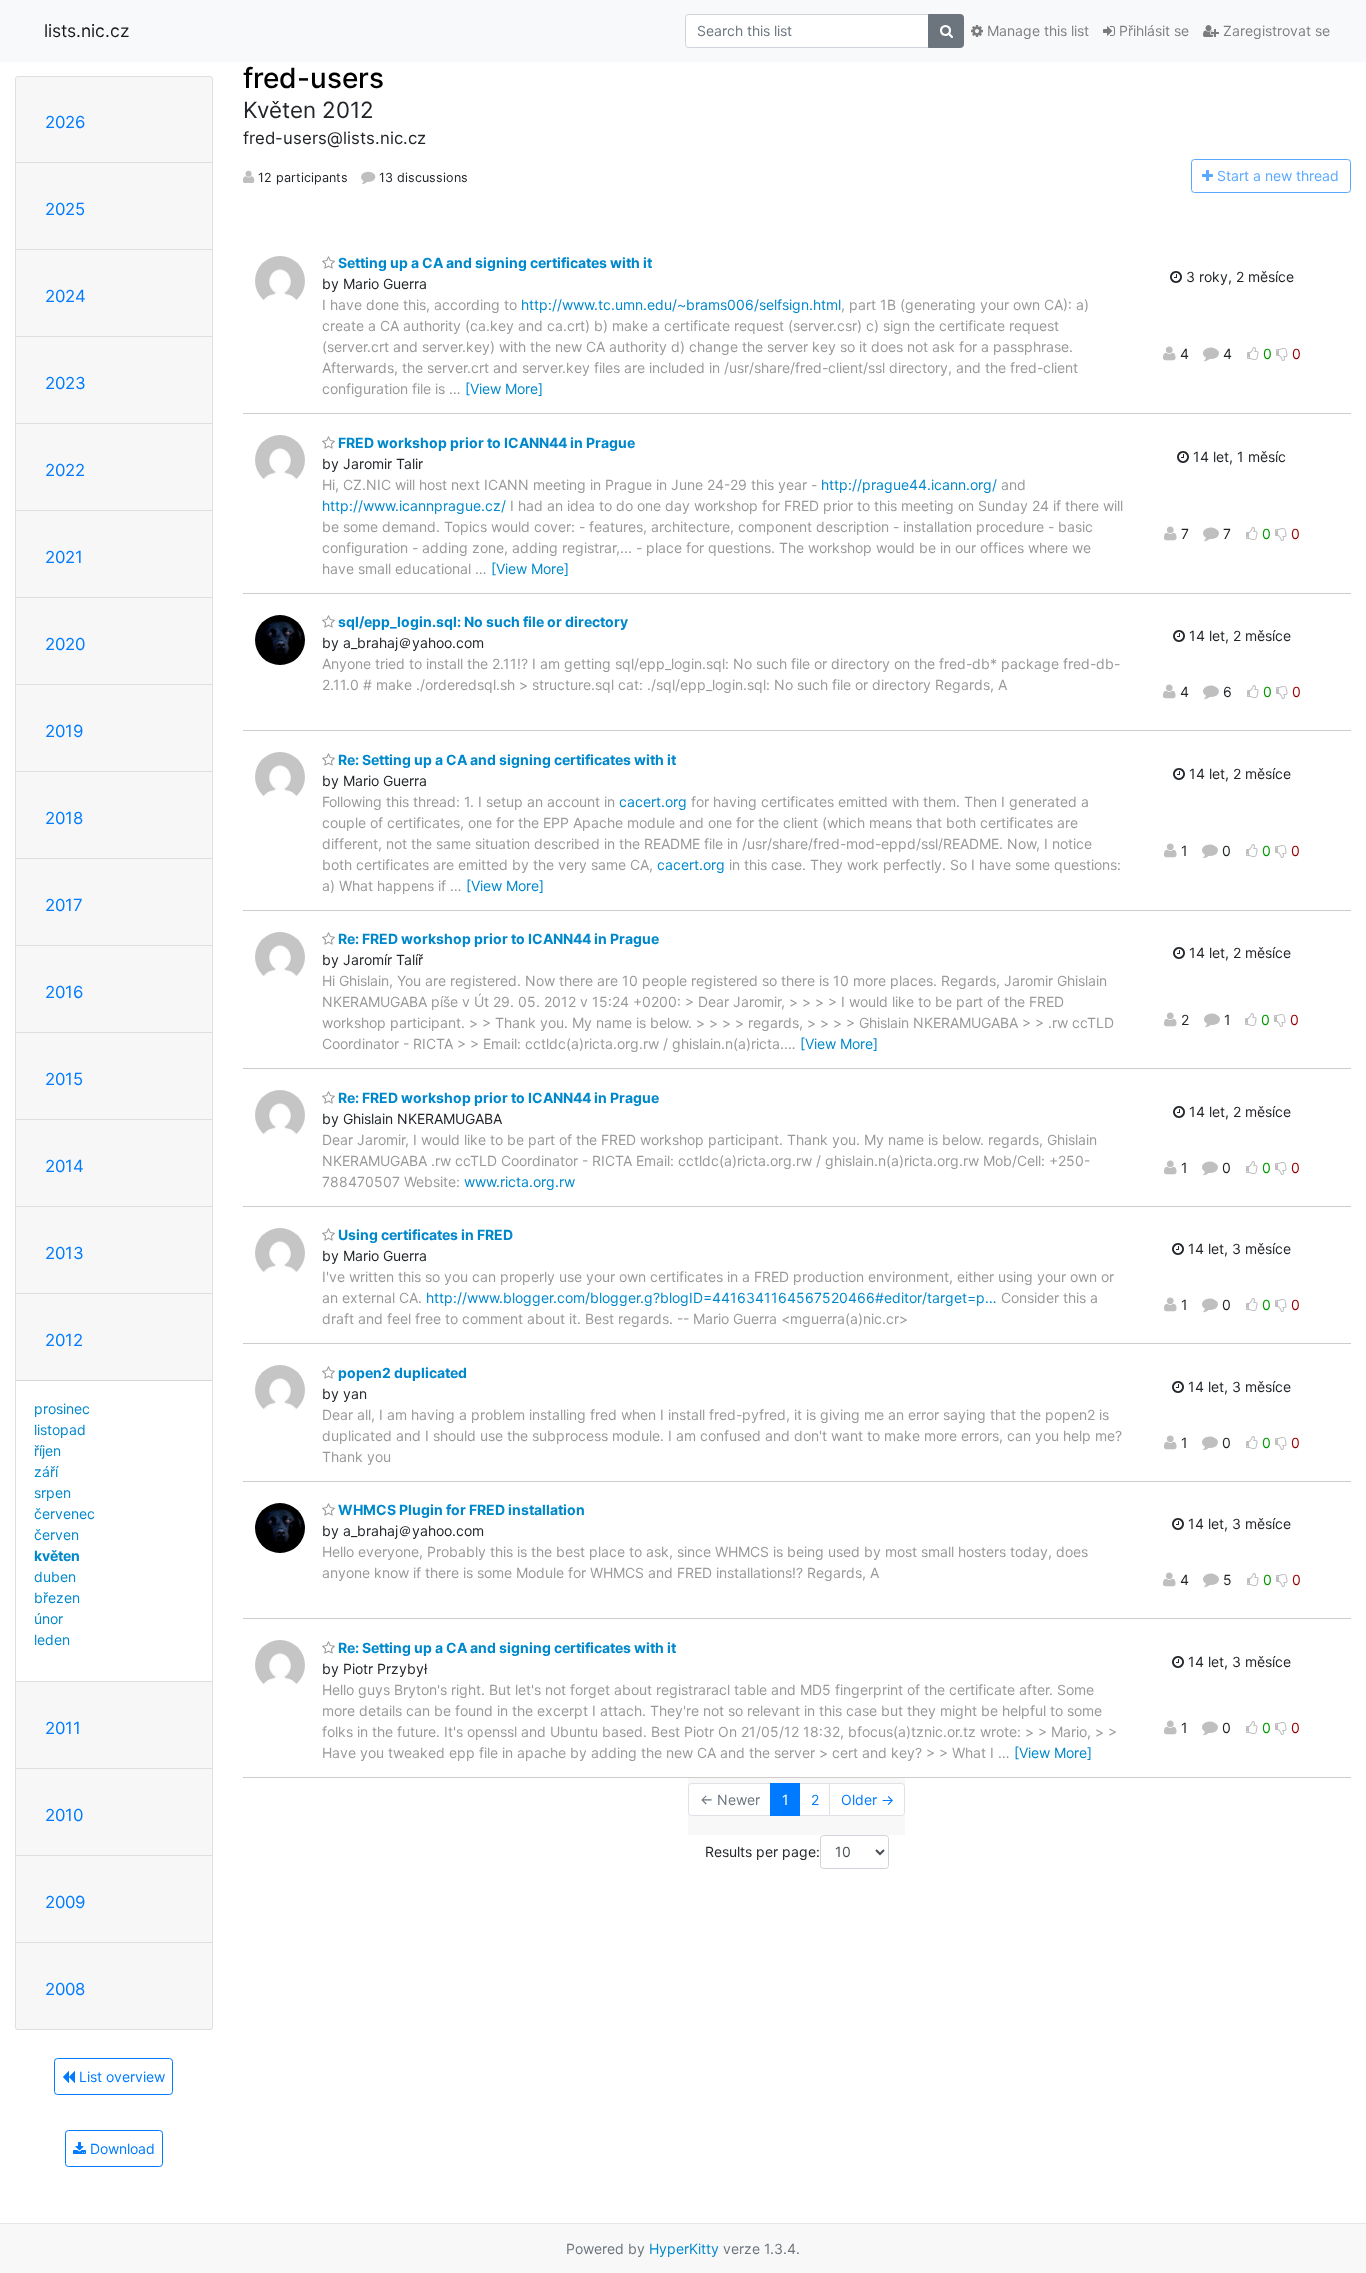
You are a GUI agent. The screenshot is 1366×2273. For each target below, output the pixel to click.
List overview (120, 2076)
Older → (867, 1799)
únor (48, 1618)
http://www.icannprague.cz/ (414, 505)
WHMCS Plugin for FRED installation (460, 1509)
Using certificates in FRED (424, 1234)
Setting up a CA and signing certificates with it (493, 262)
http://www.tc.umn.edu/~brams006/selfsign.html (681, 304)
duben (55, 1576)
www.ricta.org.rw (519, 1181)
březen (57, 1597)
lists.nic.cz (86, 30)
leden (52, 1639)
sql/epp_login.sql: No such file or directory (481, 621)
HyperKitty (684, 2248)
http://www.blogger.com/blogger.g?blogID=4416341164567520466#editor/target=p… (711, 1297)
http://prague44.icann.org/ (909, 484)
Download (120, 2148)
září (46, 1471)
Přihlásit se (1152, 30)
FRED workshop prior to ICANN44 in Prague (485, 442)
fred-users (313, 78)
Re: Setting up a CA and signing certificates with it (505, 759)
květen (57, 1555)
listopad (60, 1429)
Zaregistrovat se (1274, 30)
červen (56, 1534)
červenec (64, 1513)
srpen (52, 1492)
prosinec (62, 1408)
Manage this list (1036, 30)
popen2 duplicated (401, 1372)
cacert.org (653, 801)
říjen (47, 1450)
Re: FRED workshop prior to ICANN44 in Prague (497, 938)
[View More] (504, 388)
